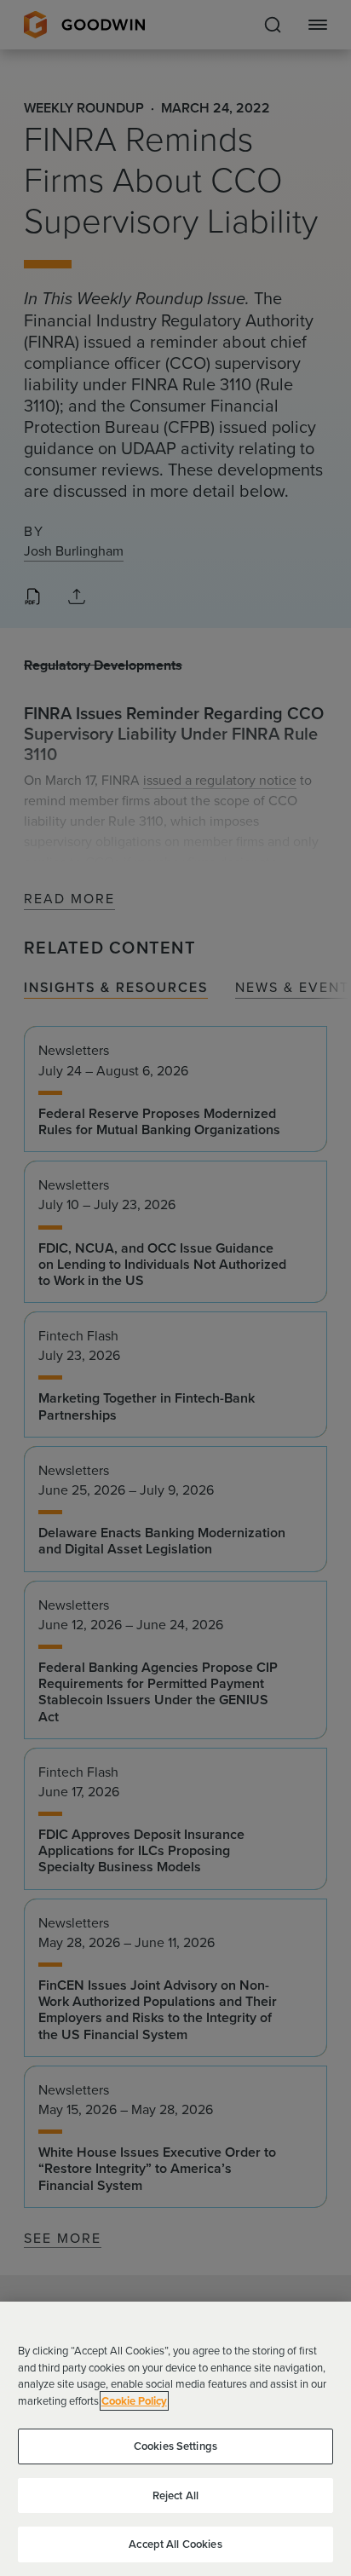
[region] (175, 2439)
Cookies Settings (175, 2446)
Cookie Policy (134, 2401)
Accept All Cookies (175, 2544)
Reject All (175, 2495)
